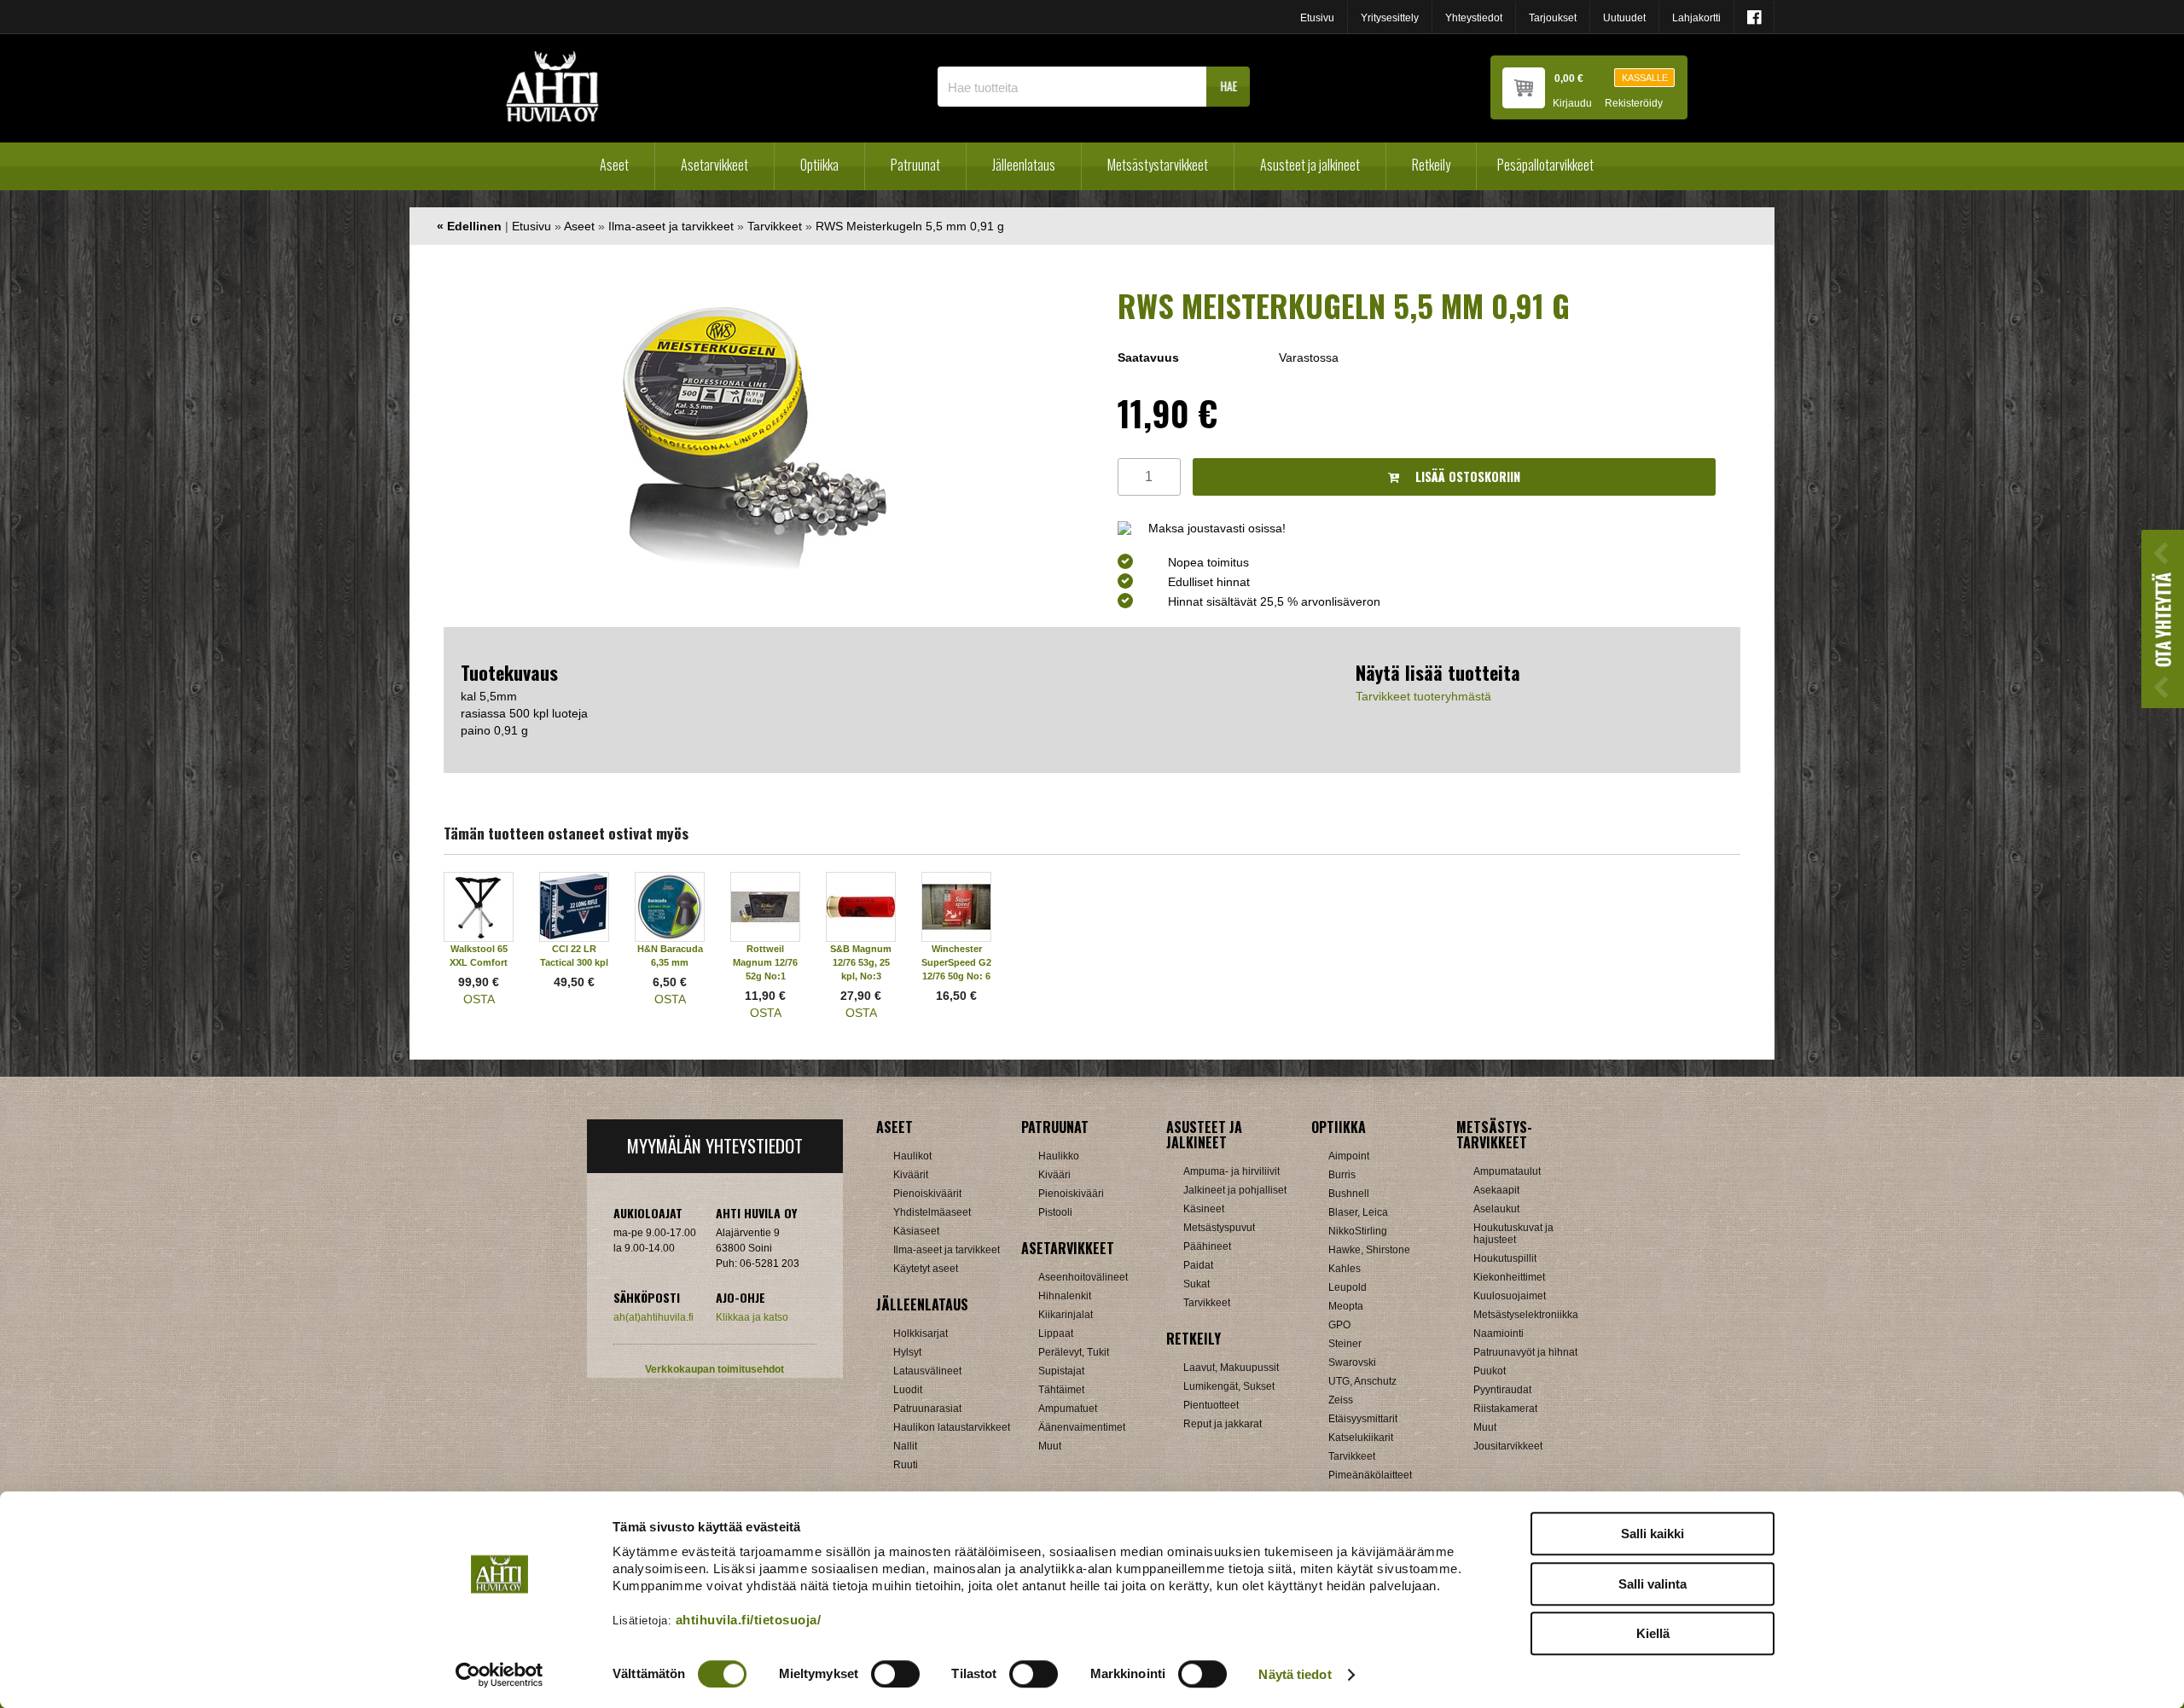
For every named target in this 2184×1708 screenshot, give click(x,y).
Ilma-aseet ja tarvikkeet (671, 226)
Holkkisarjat (921, 1333)
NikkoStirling (1358, 1231)
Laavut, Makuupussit (1231, 1368)
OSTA (479, 999)
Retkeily (1431, 165)
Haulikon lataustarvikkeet (952, 1427)
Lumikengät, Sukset (1229, 1386)
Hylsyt (907, 1352)
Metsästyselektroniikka (1526, 1315)
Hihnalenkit (1065, 1296)
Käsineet (1204, 1209)
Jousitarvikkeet (1508, 1446)
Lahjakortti (1696, 18)
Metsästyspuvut (1219, 1228)
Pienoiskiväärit (927, 1194)
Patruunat (915, 165)
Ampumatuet (1068, 1409)
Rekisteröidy (1634, 104)
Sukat (1197, 1284)
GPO (1339, 1325)
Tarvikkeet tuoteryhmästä (1423, 696)
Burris (1342, 1175)
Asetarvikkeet (714, 165)
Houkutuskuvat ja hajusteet (1513, 1234)
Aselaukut (1496, 1209)
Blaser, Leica (1358, 1212)
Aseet (614, 165)
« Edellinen (469, 226)
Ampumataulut (1507, 1171)
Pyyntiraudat (1502, 1390)
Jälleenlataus (1024, 165)
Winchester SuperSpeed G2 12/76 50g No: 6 (956, 962)
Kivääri (1054, 1175)
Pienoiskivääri (1071, 1194)
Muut (1050, 1446)
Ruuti (906, 1465)
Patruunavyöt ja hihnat (1525, 1352)
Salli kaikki (1653, 1534)
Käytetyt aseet (926, 1269)
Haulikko (1059, 1156)
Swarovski (1352, 1362)
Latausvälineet (927, 1371)
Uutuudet (1624, 18)
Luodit (908, 1390)
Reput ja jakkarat (1223, 1424)
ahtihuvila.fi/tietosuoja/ (749, 1620)
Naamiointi (1499, 1333)
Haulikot (912, 1156)
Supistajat (1061, 1371)
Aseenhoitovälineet (1083, 1277)
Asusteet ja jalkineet (1310, 165)
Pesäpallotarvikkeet (1545, 165)
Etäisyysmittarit (1363, 1419)
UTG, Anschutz (1362, 1381)
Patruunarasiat (927, 1409)
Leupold (1348, 1287)
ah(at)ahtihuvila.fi (653, 1317)
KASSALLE (1645, 78)
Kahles (1345, 1269)
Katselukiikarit (1361, 1438)
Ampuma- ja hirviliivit (1231, 1171)
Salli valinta (1653, 1584)
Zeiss (1341, 1400)
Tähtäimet (1061, 1390)
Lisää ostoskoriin (1466, 476)
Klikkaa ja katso (752, 1317)
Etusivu (1317, 18)
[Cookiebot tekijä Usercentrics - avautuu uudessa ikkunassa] (500, 1675)
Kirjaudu (1572, 104)
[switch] (895, 1674)
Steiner (1345, 1344)
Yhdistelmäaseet (932, 1212)
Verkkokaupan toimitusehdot (714, 1369)
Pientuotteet (1211, 1405)
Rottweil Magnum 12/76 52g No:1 (765, 962)
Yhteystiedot (1474, 18)
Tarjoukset (1553, 18)
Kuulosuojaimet (1510, 1296)
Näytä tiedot (1295, 1674)
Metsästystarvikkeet (1158, 165)
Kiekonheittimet (1509, 1277)
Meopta (1346, 1306)
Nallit (905, 1446)
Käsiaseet (916, 1231)
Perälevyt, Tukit (1074, 1352)
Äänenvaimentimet (1082, 1427)
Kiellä (1653, 1633)
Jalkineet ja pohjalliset (1235, 1190)
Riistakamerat (1505, 1409)
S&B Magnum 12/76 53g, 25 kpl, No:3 (861, 962)
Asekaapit (1496, 1190)
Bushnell (1349, 1194)
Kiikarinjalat (1066, 1315)
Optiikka (819, 165)
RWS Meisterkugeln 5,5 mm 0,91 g (910, 226)
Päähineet (1207, 1246)
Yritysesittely (1390, 18)
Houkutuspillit (1505, 1258)
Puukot (1490, 1371)
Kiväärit (911, 1175)
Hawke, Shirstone (1369, 1250)
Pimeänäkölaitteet (1370, 1475)
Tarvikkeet (775, 226)
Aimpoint (1349, 1156)
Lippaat (1056, 1333)
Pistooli (1055, 1212)
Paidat (1198, 1265)
